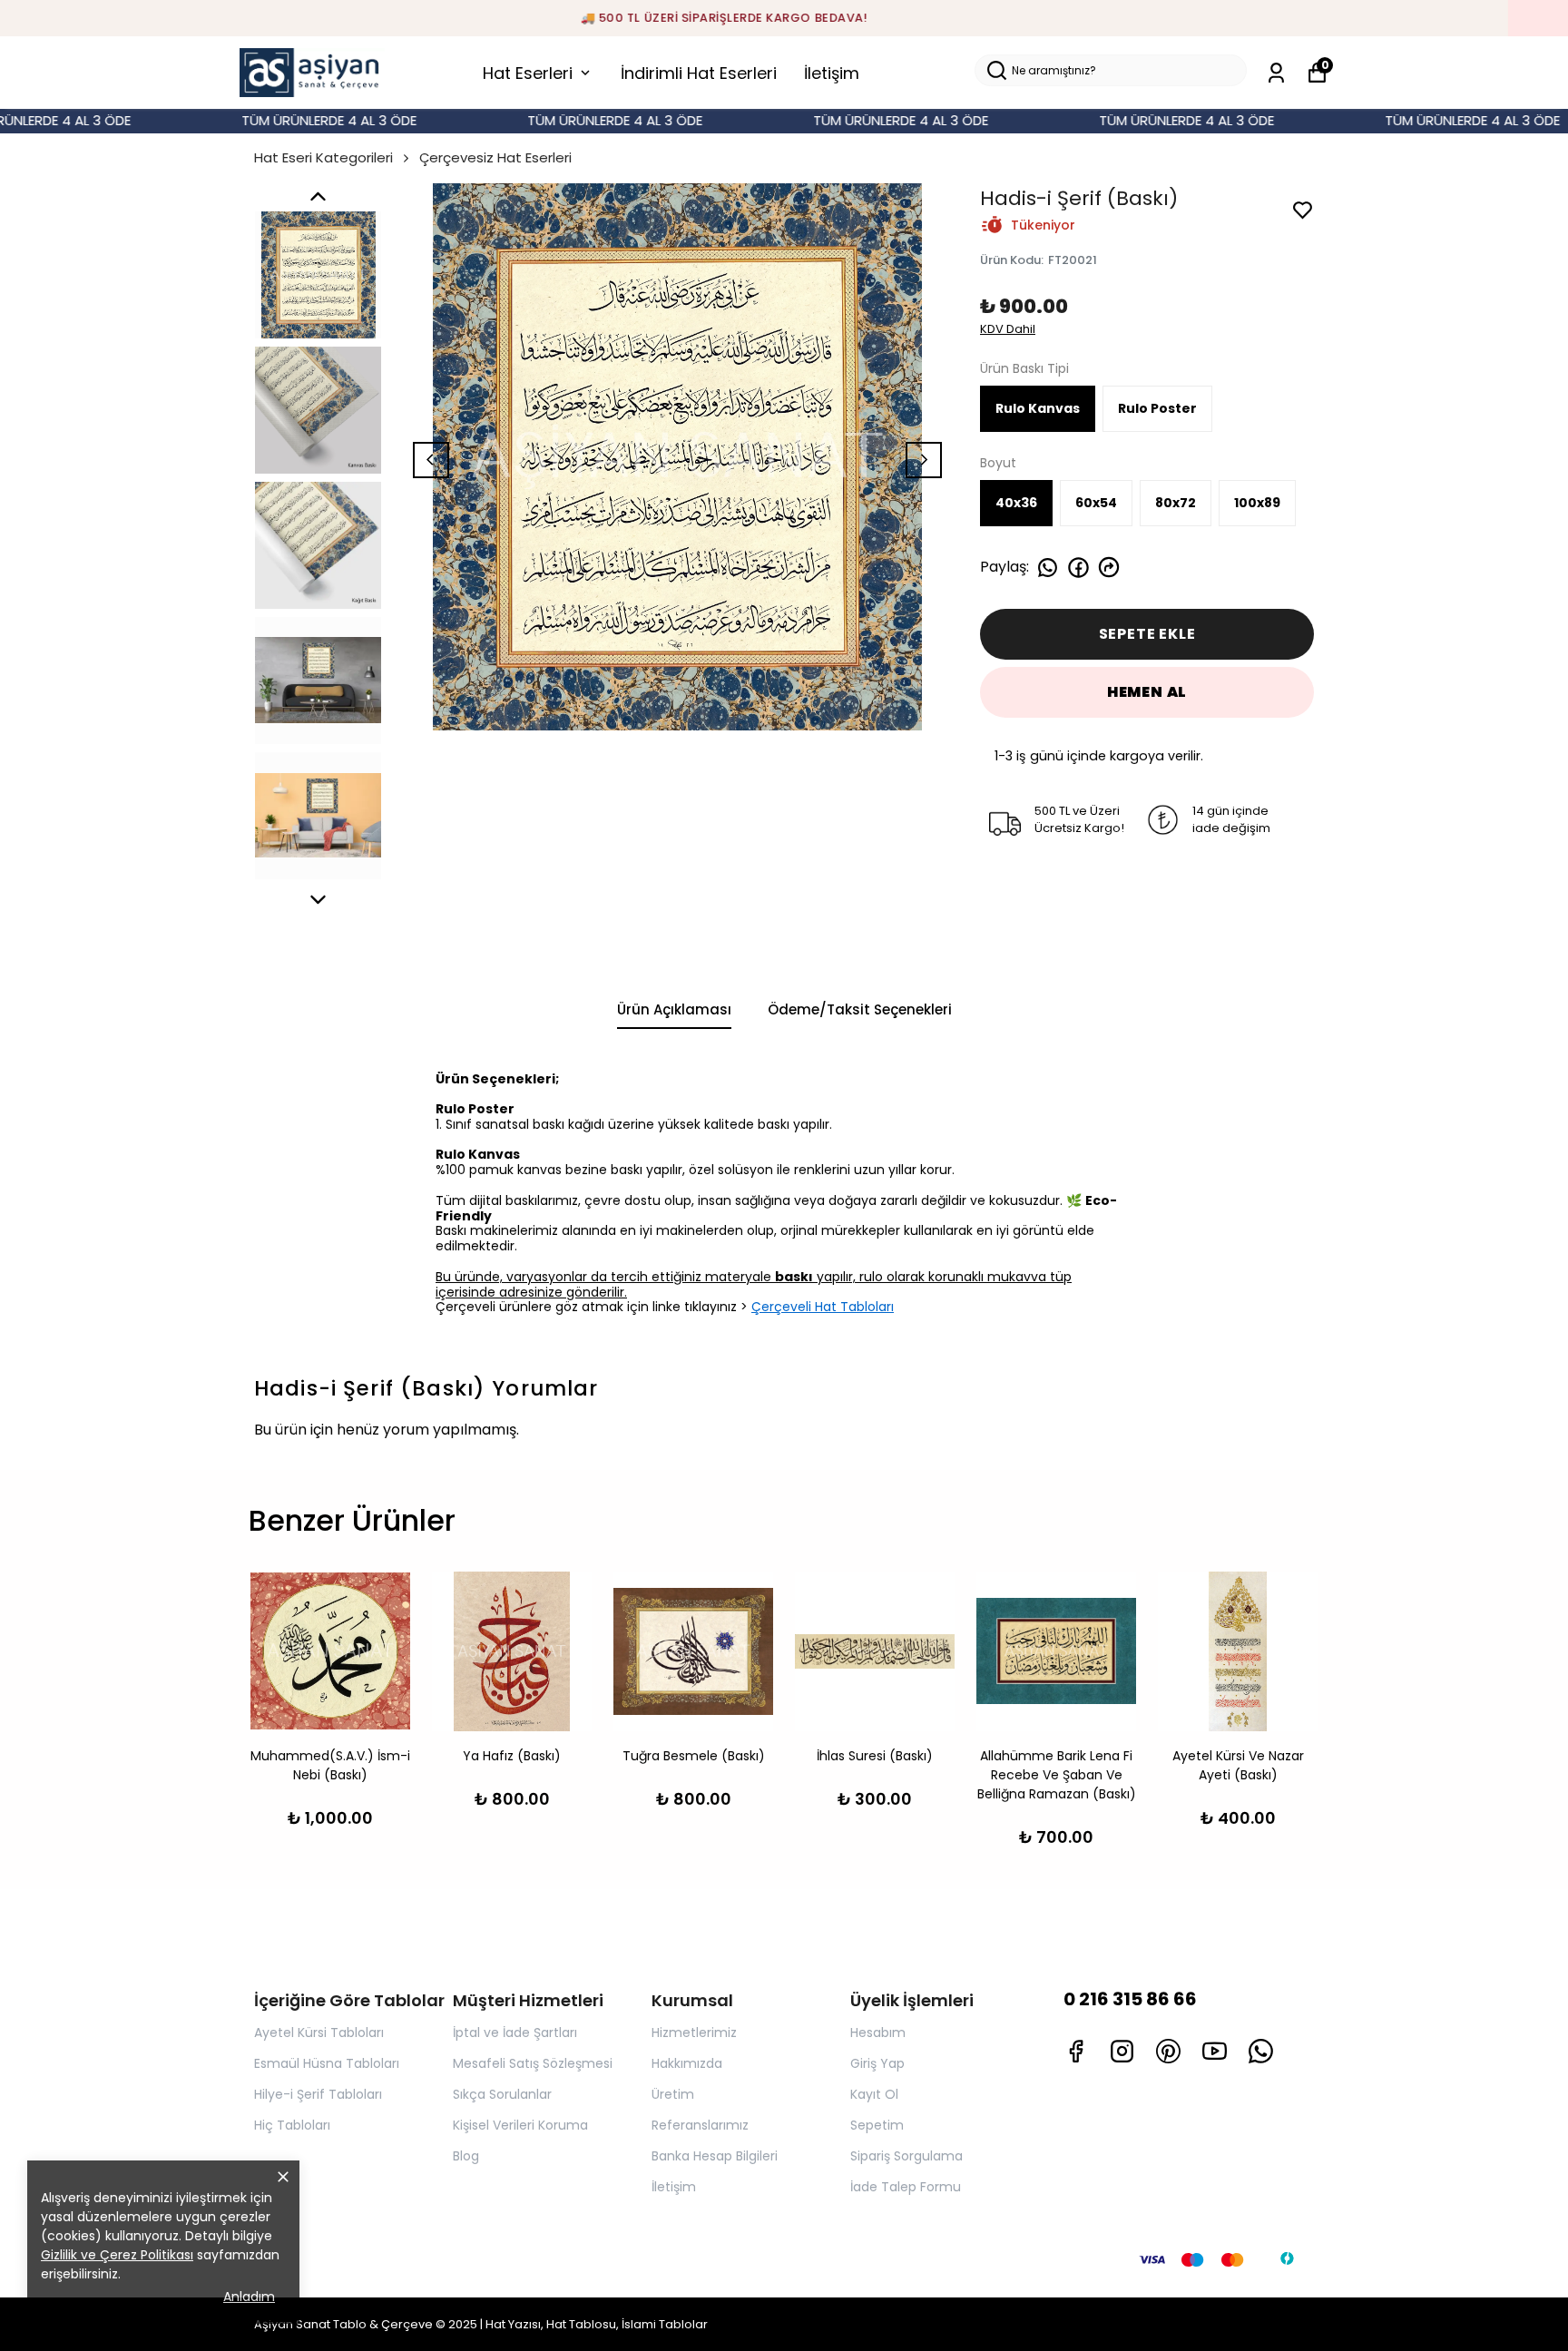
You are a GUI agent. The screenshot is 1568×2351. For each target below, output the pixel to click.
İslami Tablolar (665, 2324)
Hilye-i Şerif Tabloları (318, 2094)
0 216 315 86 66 (1130, 1999)
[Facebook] (1076, 2051)
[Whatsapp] (1261, 2051)
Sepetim (877, 2125)
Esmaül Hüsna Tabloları (327, 2063)
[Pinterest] (1168, 2051)
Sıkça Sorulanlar (502, 2094)
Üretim (673, 2094)
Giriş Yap (877, 2063)
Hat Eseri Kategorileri (323, 157)
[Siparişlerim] (1276, 73)
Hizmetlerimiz (694, 2033)
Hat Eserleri (528, 73)
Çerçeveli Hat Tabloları (823, 1307)
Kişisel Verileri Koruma (520, 2125)
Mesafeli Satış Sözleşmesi (533, 2063)
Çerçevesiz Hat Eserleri (495, 157)
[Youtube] (1215, 2051)
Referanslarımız (700, 2125)
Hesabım (878, 2033)
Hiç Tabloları (292, 2125)
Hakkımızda (687, 2063)
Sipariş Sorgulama (906, 2156)
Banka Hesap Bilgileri (715, 2156)
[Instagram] (1122, 2051)
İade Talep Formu (906, 2187)
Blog (466, 2156)
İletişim (832, 73)
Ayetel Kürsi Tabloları (319, 2033)
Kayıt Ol (874, 2094)
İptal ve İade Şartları (515, 2033)
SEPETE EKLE (1147, 634)
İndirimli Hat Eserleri (699, 73)
